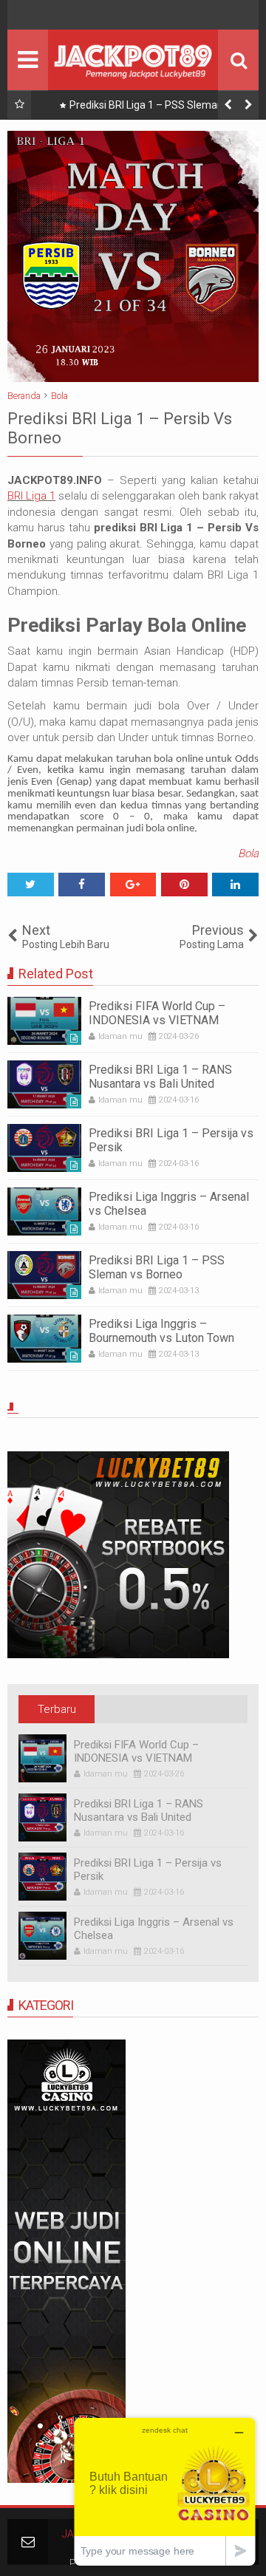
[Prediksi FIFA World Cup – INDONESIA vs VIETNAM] (44, 1021)
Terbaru (57, 1709)
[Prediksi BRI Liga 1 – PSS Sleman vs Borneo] (44, 1275)
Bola (248, 853)
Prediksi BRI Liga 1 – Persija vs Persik (148, 1870)
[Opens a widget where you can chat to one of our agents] (165, 2491)
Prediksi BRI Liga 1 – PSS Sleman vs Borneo (153, 108)
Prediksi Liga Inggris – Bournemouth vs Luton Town (161, 1331)
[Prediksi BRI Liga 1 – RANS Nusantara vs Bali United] (44, 1084)
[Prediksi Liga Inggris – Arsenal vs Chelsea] (44, 1212)
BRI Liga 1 (31, 496)
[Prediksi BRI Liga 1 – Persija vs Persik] (44, 1148)
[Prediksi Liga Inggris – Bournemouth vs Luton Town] (44, 1339)
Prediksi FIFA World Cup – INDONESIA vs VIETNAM (157, 1013)
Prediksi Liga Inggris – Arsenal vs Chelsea (154, 1929)
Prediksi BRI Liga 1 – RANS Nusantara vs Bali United (160, 1077)
